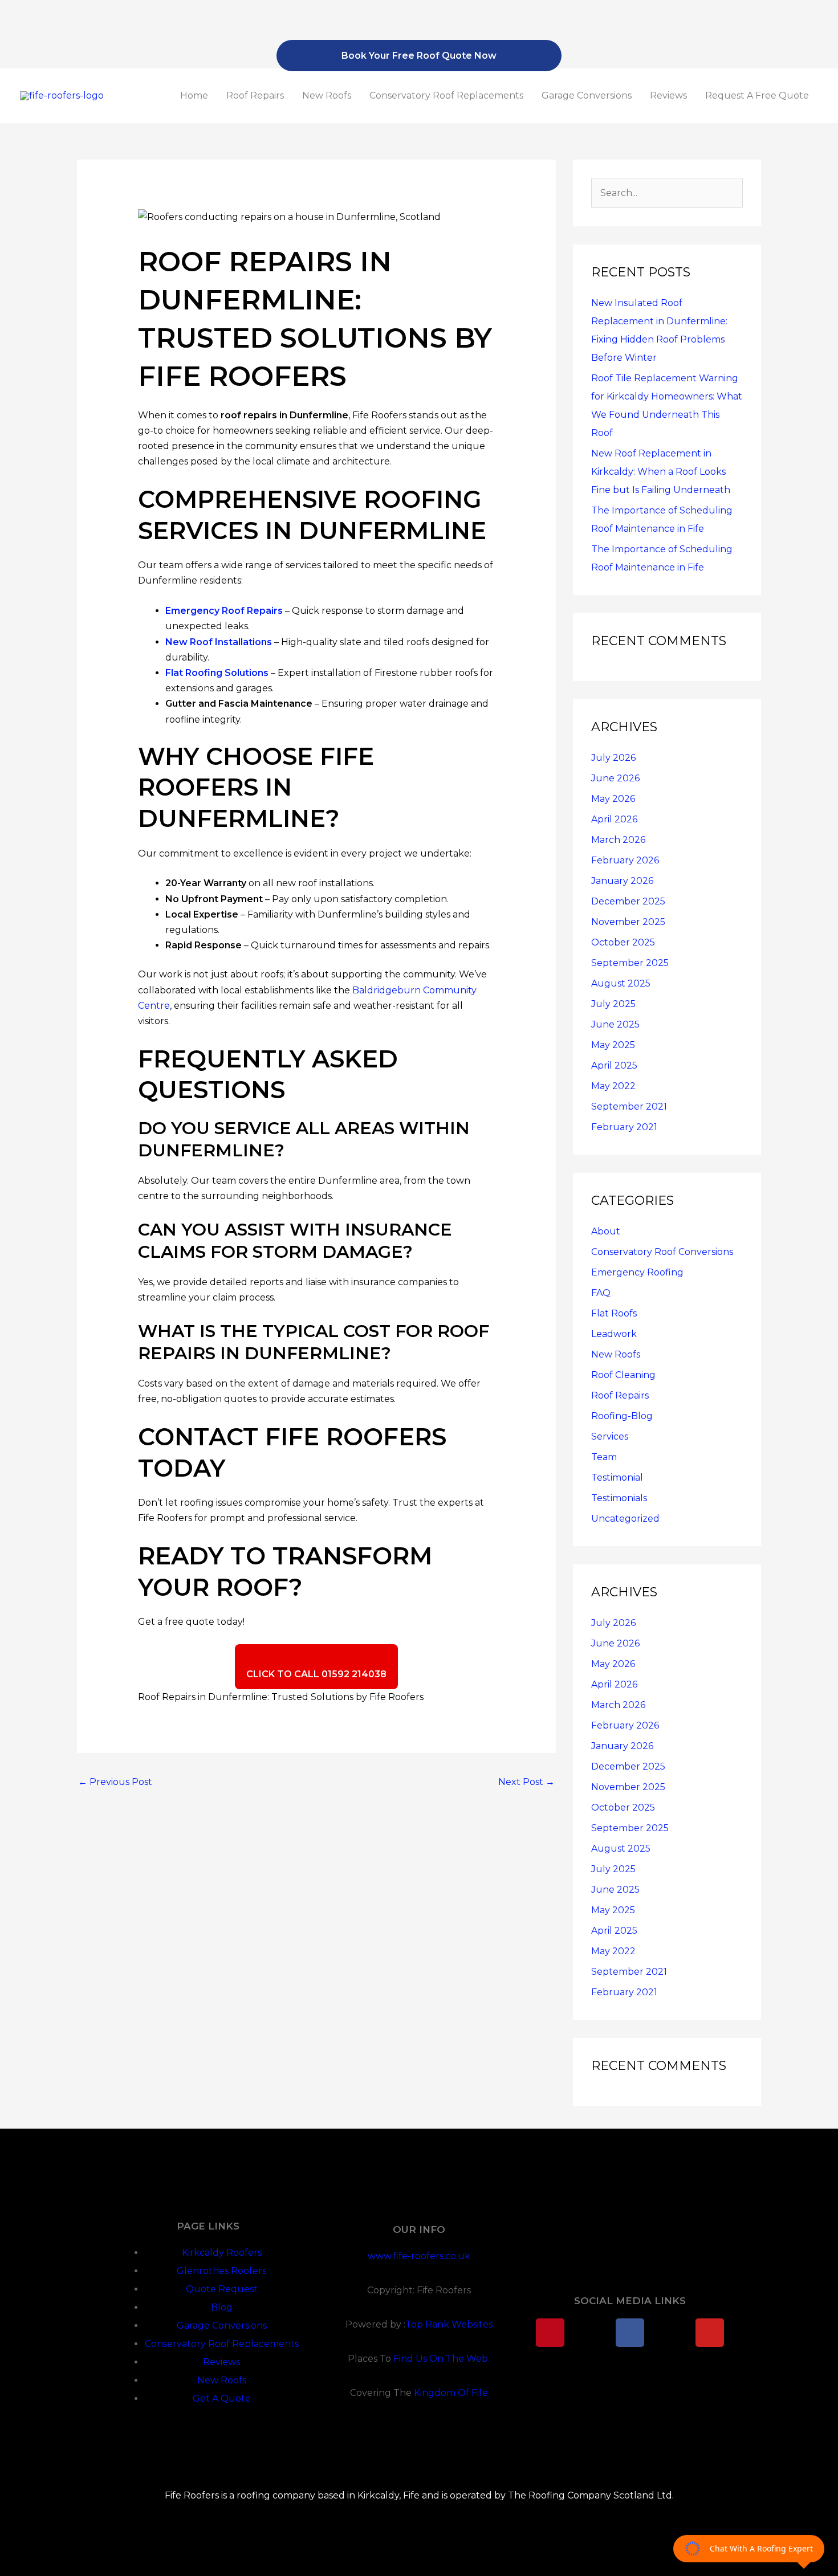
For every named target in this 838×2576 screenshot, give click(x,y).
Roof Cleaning (623, 1375)
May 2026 (613, 799)
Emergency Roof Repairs (224, 611)
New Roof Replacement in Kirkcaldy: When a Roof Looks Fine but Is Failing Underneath (661, 472)
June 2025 (615, 1024)
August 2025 (621, 983)
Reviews (668, 95)
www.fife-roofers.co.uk (419, 2256)
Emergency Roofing (637, 1272)
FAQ (601, 1293)
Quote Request (222, 2289)
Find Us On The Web (442, 2359)
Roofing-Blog (622, 1416)
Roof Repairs (255, 95)
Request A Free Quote (757, 95)
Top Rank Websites (449, 2324)
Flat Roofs (614, 1313)
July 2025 (613, 1004)
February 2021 (624, 1127)
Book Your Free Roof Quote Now (419, 56)
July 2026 (613, 758)
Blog (222, 2307)
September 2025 (630, 963)
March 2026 (618, 840)
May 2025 (613, 1045)
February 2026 (625, 860)
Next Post (526, 1782)
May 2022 (613, 1086)
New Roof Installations (219, 642)
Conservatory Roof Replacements (446, 95)
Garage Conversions (587, 95)
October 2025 (623, 942)
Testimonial (617, 1477)
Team (604, 1457)
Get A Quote (222, 2398)
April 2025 (614, 1065)
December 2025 (628, 901)
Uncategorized (625, 1519)
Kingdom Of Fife (451, 2393)
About (606, 1231)
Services (610, 1436)
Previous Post (115, 1782)
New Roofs (327, 95)
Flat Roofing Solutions (217, 673)
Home (194, 95)
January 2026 (622, 881)
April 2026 (614, 819)
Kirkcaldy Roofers (222, 2253)
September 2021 (629, 1106)
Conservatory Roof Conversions (662, 1252)
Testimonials (619, 1498)
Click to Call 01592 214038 (316, 1674)
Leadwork (614, 1334)
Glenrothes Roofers (221, 2271)
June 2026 (615, 778)
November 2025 (628, 922)
